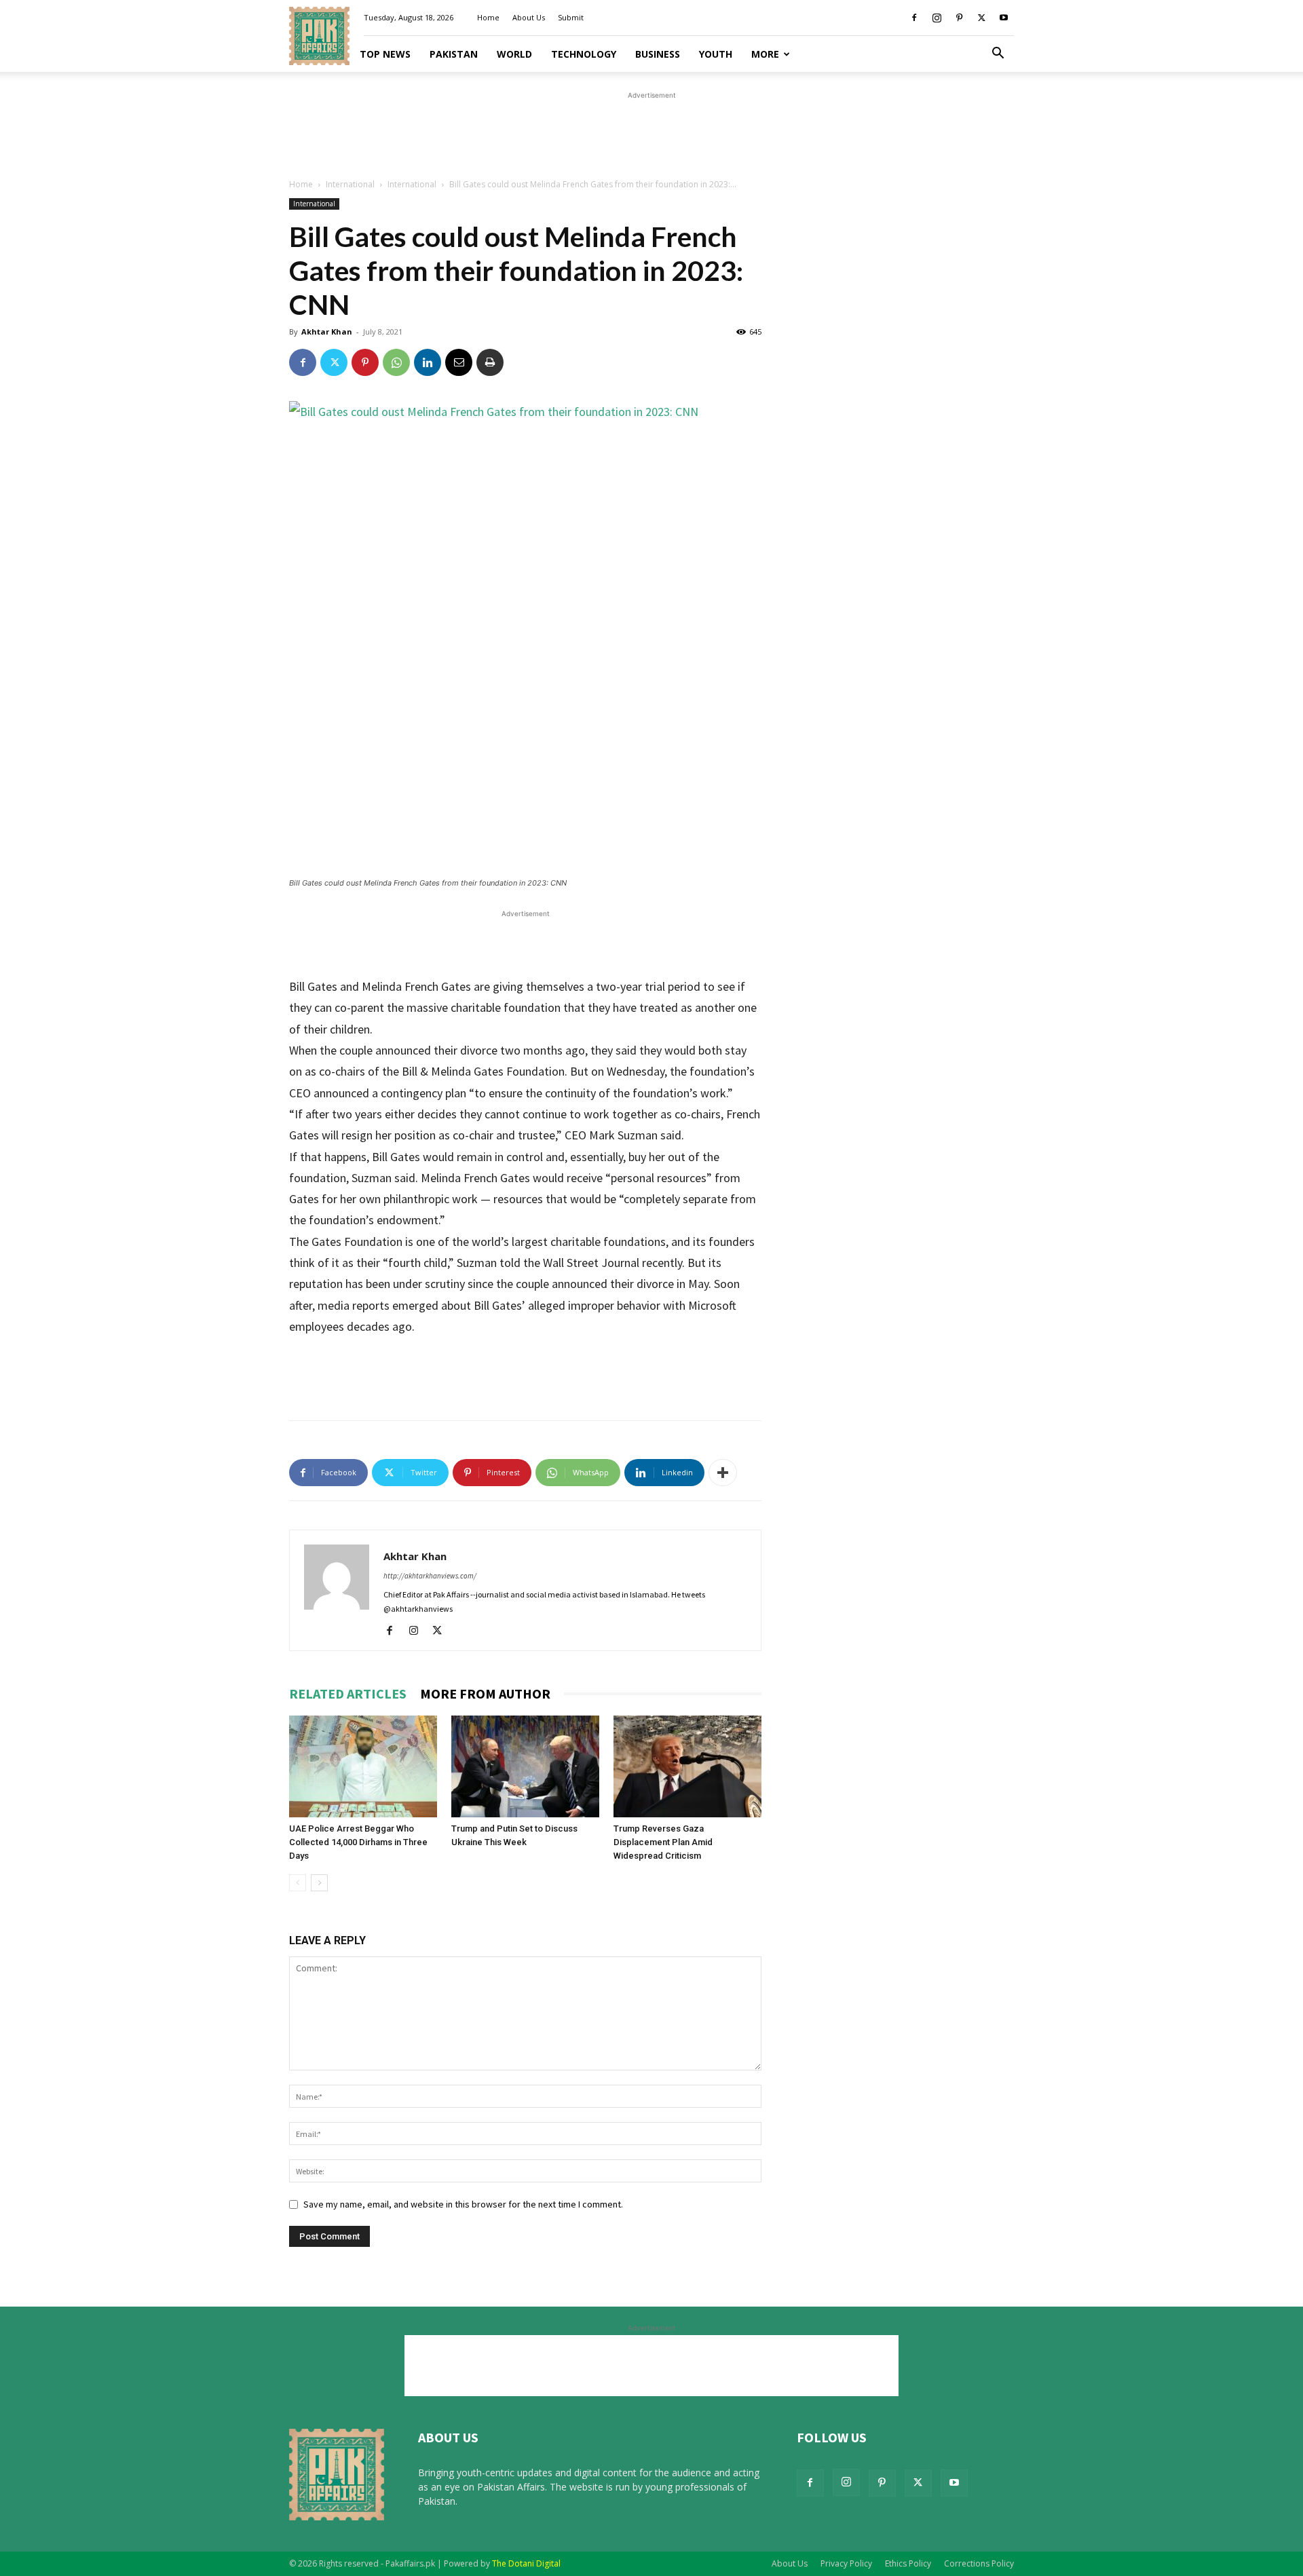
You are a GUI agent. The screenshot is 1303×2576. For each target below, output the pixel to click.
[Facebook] (914, 18)
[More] (723, 1473)
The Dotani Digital (526, 2563)
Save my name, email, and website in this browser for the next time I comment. (463, 2204)
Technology (584, 54)
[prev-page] (298, 1883)
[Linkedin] (428, 362)
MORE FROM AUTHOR (485, 1693)
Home (488, 17)
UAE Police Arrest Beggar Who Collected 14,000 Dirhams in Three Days (358, 1842)
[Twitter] (981, 18)
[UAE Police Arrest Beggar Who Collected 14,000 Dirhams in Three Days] (363, 1766)
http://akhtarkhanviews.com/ (430, 1576)
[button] (998, 55)
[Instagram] (937, 18)
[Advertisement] (651, 133)
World (514, 54)
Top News (385, 54)
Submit (571, 17)
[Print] (490, 362)
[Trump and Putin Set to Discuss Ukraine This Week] (525, 1766)
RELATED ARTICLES (348, 1693)
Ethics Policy (908, 2563)
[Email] (459, 362)
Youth (716, 54)
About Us (529, 17)
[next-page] (319, 1883)
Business (658, 54)
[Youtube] (1004, 18)
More (765, 54)
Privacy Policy (846, 2563)
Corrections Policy (979, 2563)
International (350, 184)
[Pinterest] (959, 18)
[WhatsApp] (396, 362)
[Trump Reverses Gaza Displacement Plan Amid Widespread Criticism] (687, 1766)
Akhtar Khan (327, 332)
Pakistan (454, 54)
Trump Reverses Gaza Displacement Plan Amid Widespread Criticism (663, 1842)
